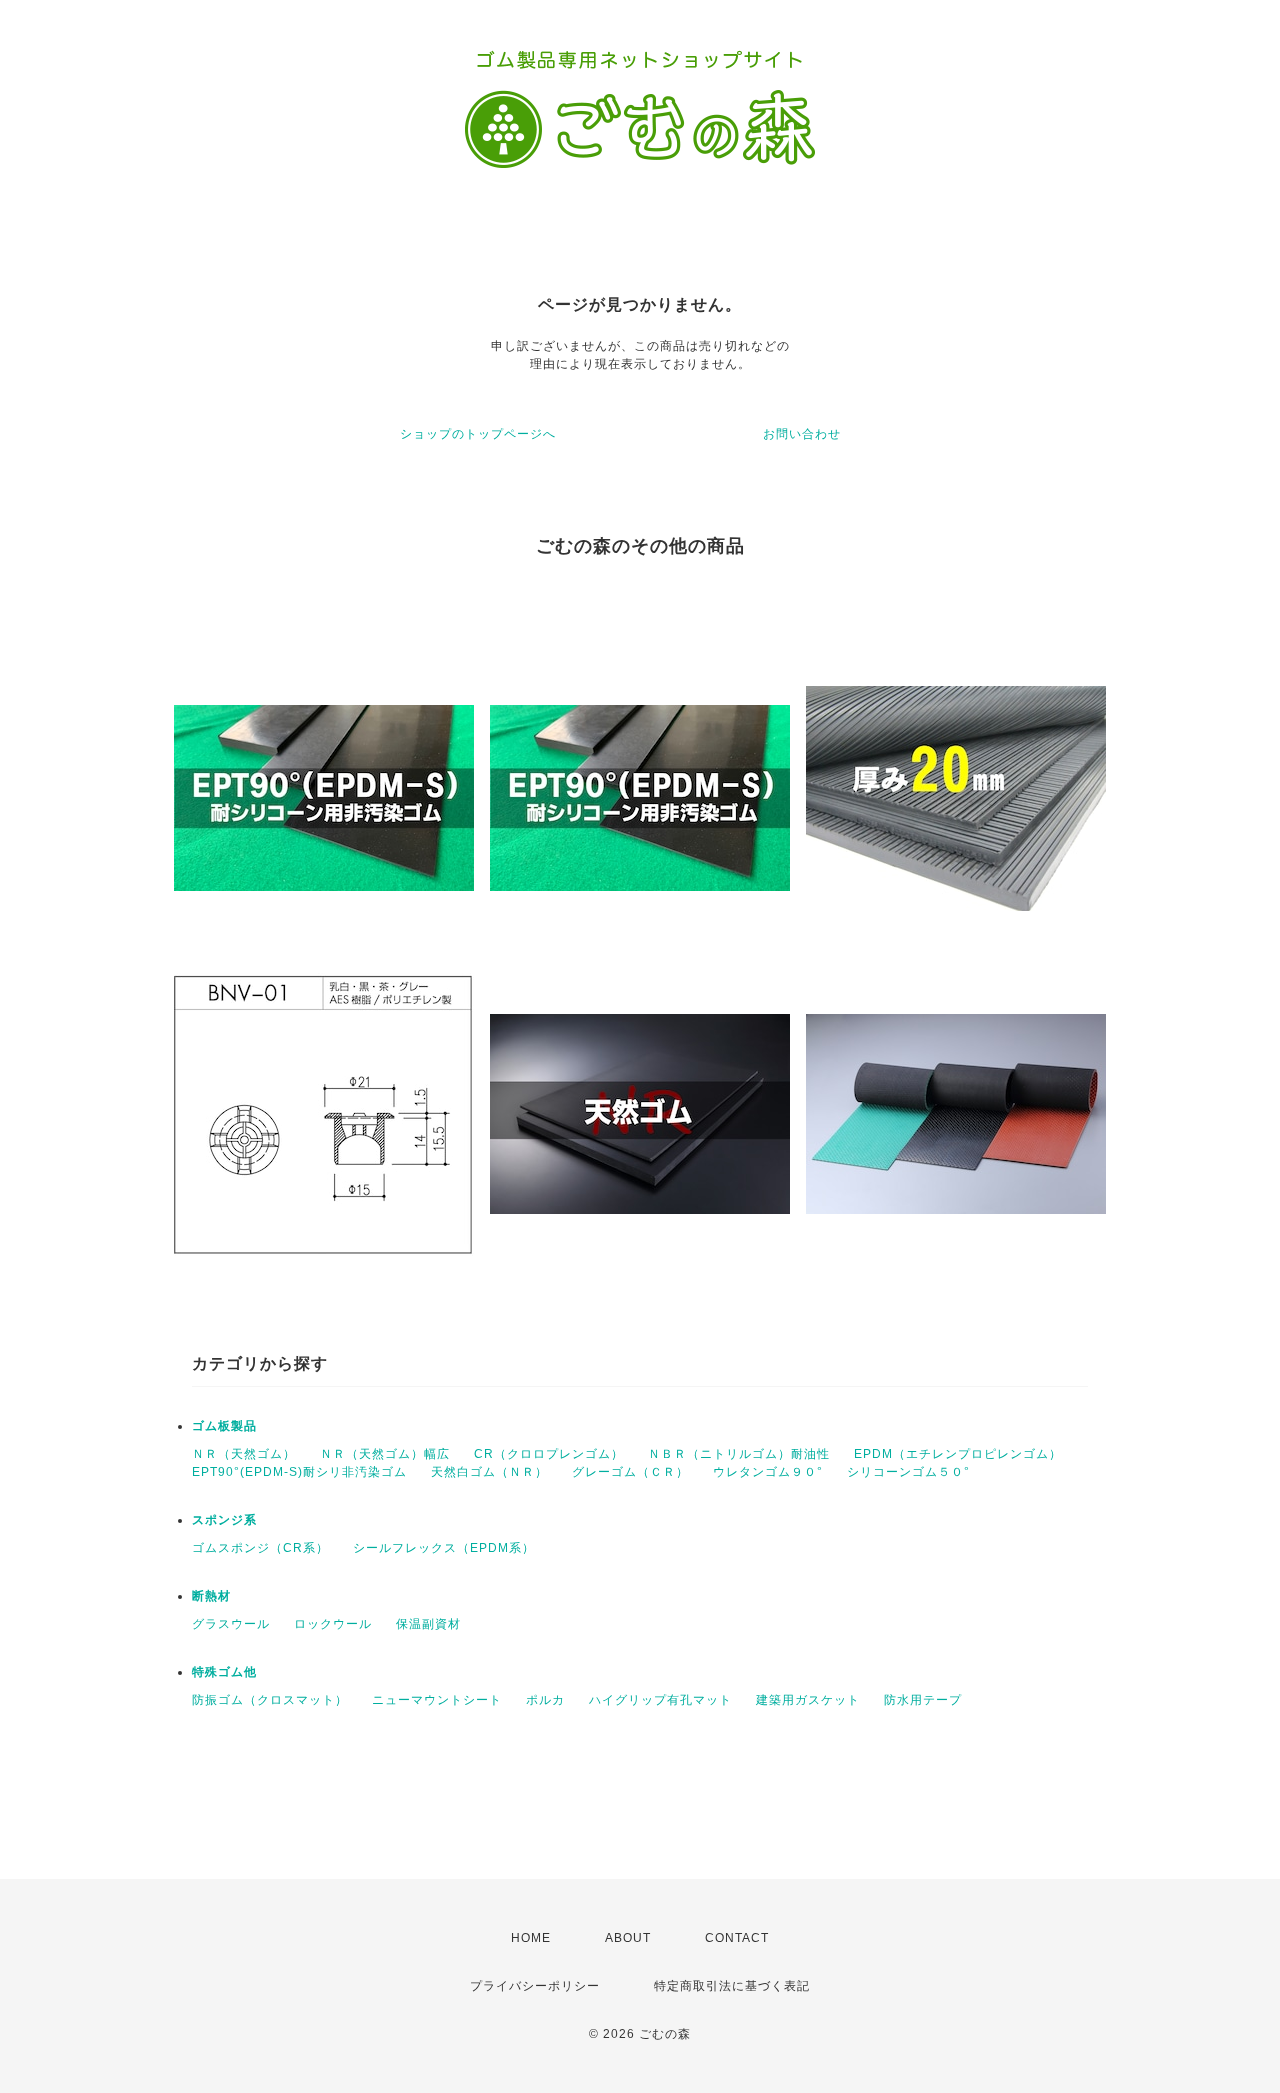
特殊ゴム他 (224, 1672)
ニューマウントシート (437, 1700)
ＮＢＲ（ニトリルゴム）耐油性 (739, 1454)
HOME (531, 1938)
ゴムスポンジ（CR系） (260, 1548)
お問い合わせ (802, 434)
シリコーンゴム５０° (908, 1472)
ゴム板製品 (224, 1426)
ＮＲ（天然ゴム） (244, 1454)
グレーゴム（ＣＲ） (630, 1472)
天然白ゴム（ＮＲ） (489, 1472)
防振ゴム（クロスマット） (270, 1700)
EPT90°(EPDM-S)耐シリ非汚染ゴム (299, 1472)
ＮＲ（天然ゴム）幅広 (385, 1454)
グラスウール (231, 1624)
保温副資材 (428, 1624)
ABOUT (628, 1938)
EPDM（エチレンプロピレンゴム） (958, 1454)
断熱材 (211, 1596)
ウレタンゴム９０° (768, 1472)
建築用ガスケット (808, 1700)
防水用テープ (923, 1700)
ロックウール (333, 1624)
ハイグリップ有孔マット (660, 1700)
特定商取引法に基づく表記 (732, 1986)
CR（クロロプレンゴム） (549, 1454)
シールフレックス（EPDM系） (444, 1548)
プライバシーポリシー (535, 1986)
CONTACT (737, 1938)
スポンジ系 (224, 1520)
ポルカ (545, 1700)
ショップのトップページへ (478, 434)
